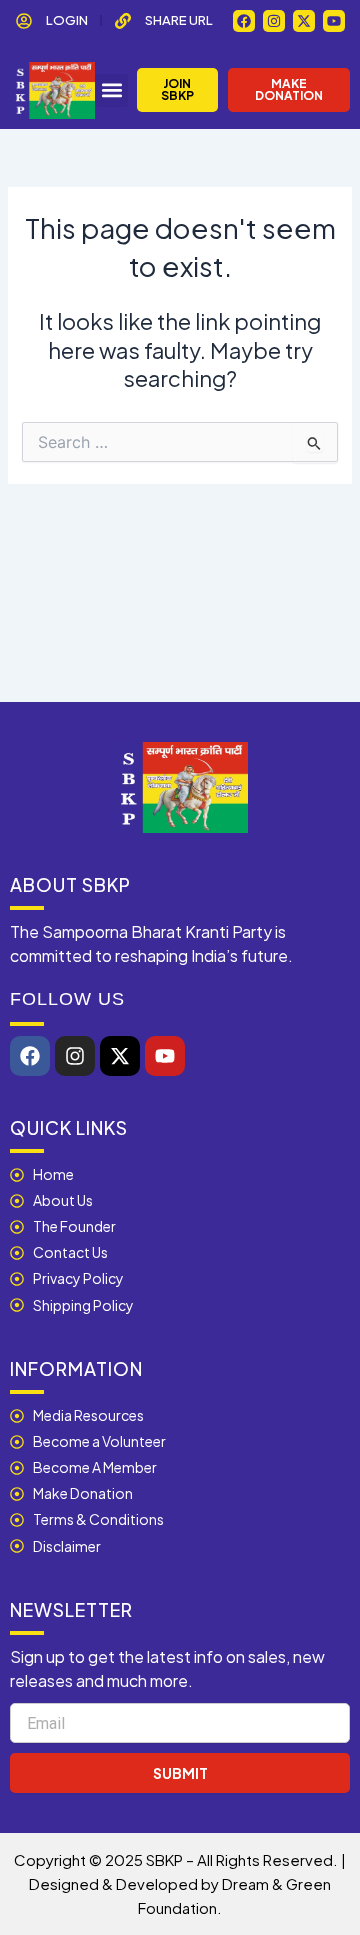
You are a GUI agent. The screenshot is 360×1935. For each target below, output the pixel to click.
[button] (111, 90)
